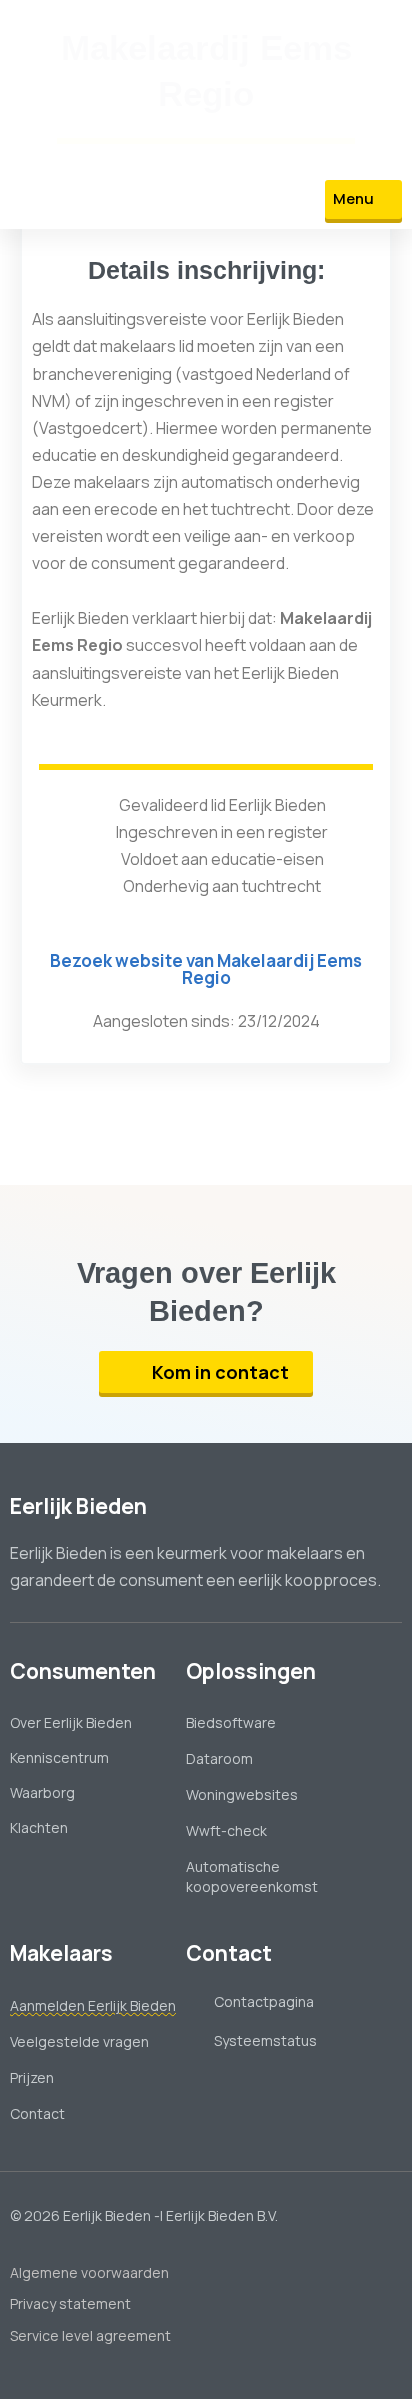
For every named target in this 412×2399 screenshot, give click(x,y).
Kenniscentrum (59, 1757)
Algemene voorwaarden (89, 2272)
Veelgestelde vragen (79, 2041)
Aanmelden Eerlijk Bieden (93, 2005)
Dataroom (219, 1758)
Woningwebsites (242, 1794)
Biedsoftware (231, 1722)
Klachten (39, 1827)
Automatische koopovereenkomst (252, 1876)
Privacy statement (70, 2303)
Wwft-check (226, 1830)
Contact (37, 2113)
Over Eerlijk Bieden (71, 1722)
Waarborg (42, 1792)
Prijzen (32, 2077)
